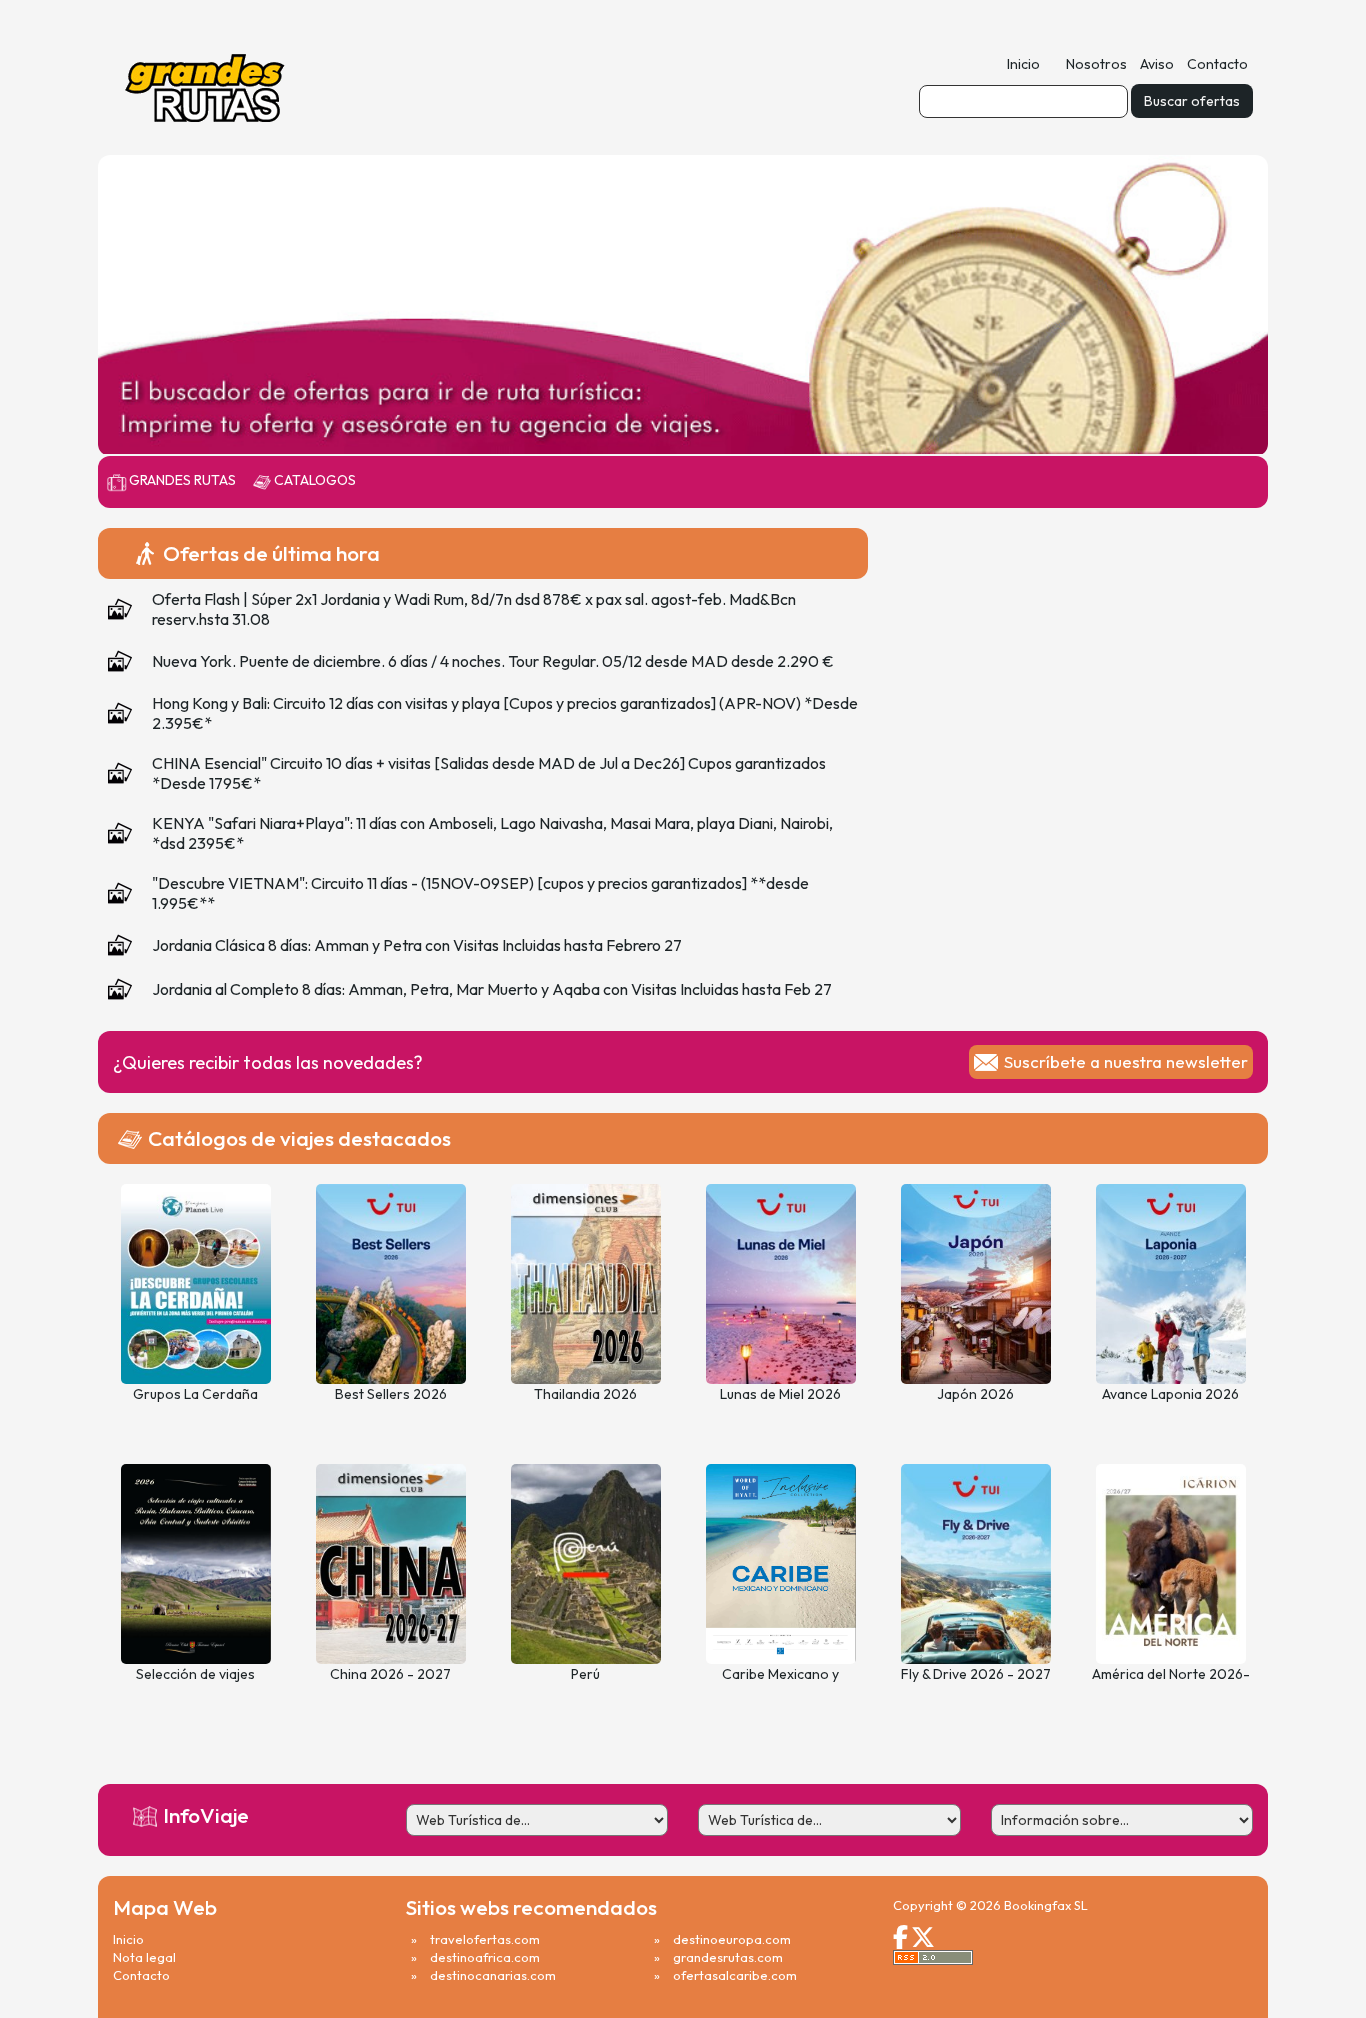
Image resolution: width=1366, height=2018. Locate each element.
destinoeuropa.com (732, 1939)
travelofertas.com (485, 1939)
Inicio (1023, 64)
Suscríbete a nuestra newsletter (1126, 1061)
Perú (585, 1674)
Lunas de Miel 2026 (780, 1394)
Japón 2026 (975, 1394)
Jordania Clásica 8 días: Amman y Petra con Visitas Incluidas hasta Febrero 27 (417, 945)
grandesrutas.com (728, 1957)
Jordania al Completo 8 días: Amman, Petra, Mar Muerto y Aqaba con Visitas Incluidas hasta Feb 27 (492, 989)
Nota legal (144, 1957)
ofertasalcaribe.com (735, 1975)
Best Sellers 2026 (391, 1394)
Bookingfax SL (1046, 1905)
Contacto (1217, 64)
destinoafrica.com (485, 1957)
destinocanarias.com (493, 1975)
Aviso (1157, 64)
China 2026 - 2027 (390, 1674)
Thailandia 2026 (585, 1394)
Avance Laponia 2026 (1170, 1394)
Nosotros (1096, 64)
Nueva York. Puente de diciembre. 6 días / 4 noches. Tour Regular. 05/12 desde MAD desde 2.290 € (493, 661)
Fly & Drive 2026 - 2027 (976, 1674)
